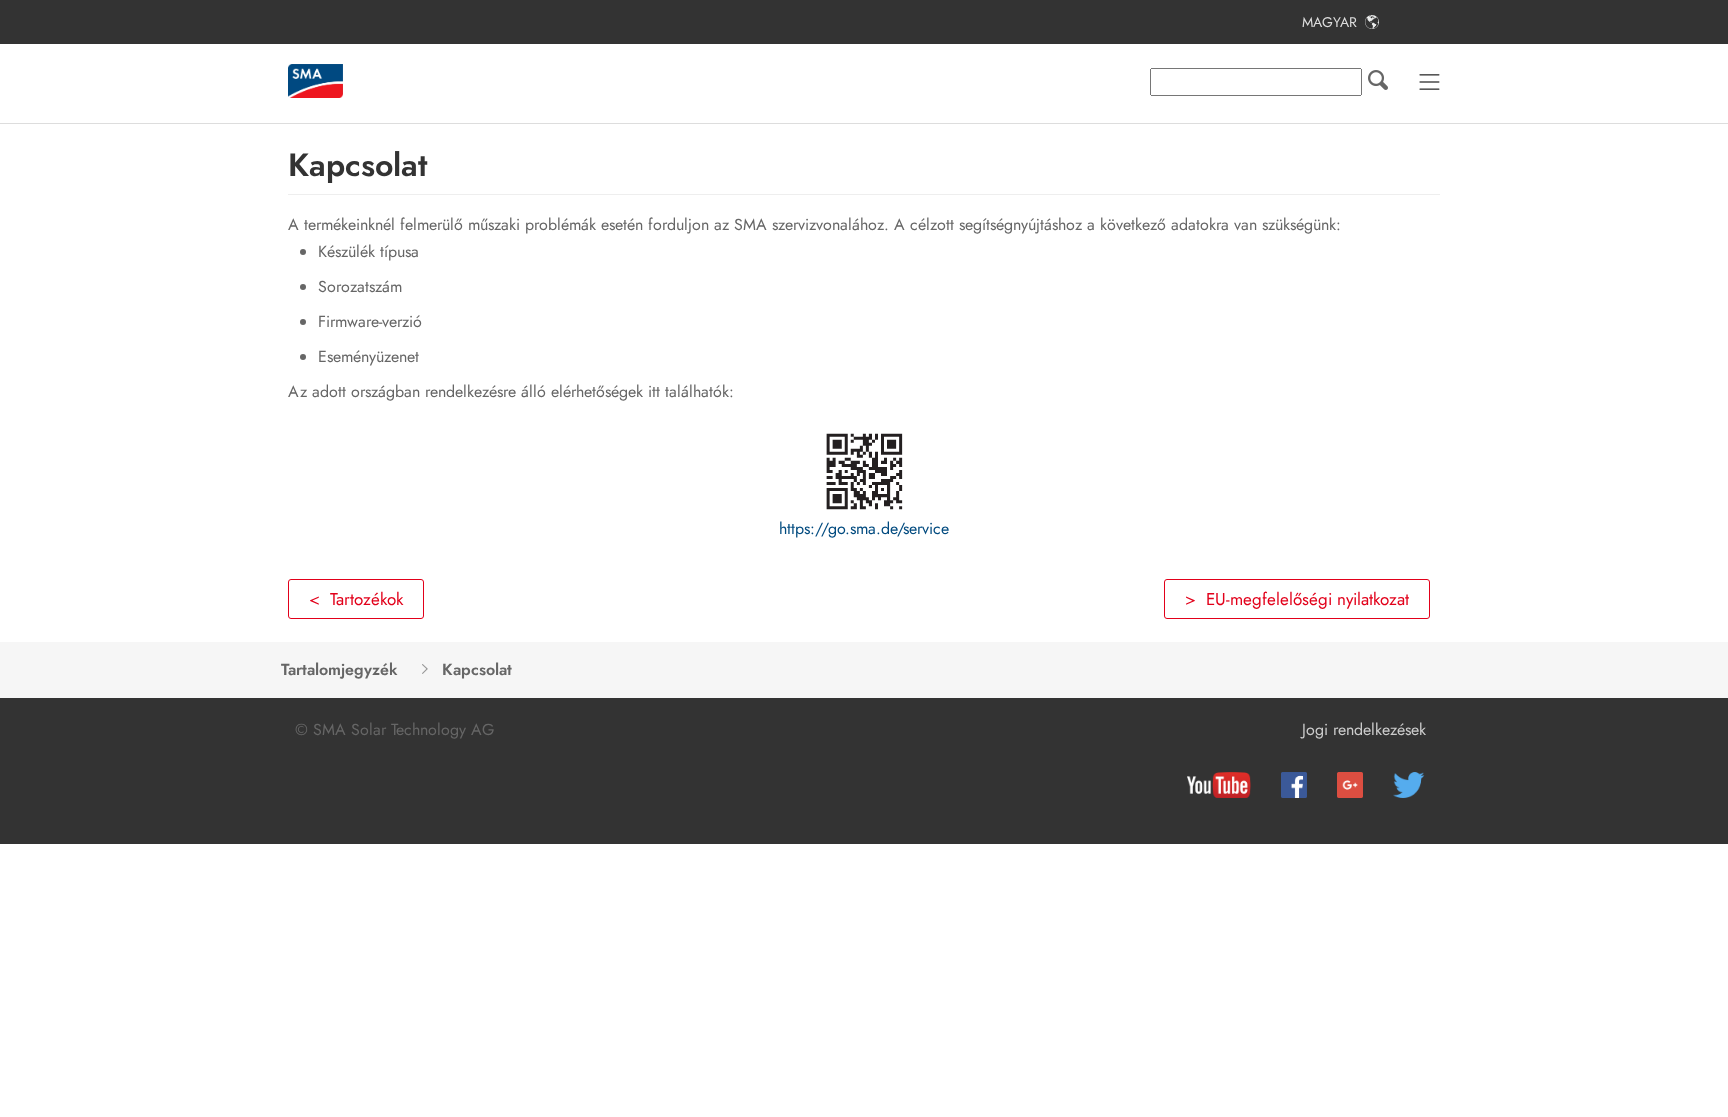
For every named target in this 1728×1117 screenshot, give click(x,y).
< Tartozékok (356, 599)
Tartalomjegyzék (339, 669)
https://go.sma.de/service (864, 528)
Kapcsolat (477, 669)
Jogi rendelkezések (1364, 729)
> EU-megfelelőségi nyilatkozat (1297, 599)
